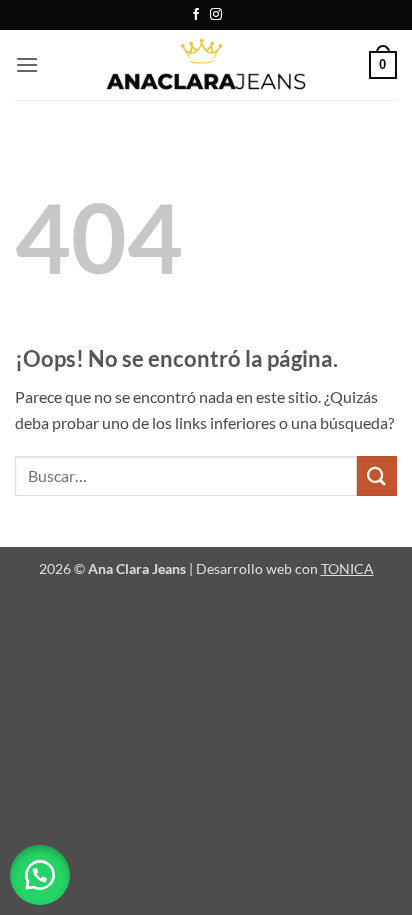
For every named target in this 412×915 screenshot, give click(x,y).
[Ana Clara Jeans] (206, 64)
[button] (27, 64)
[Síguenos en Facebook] (196, 15)
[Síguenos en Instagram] (216, 15)
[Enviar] (377, 475)
